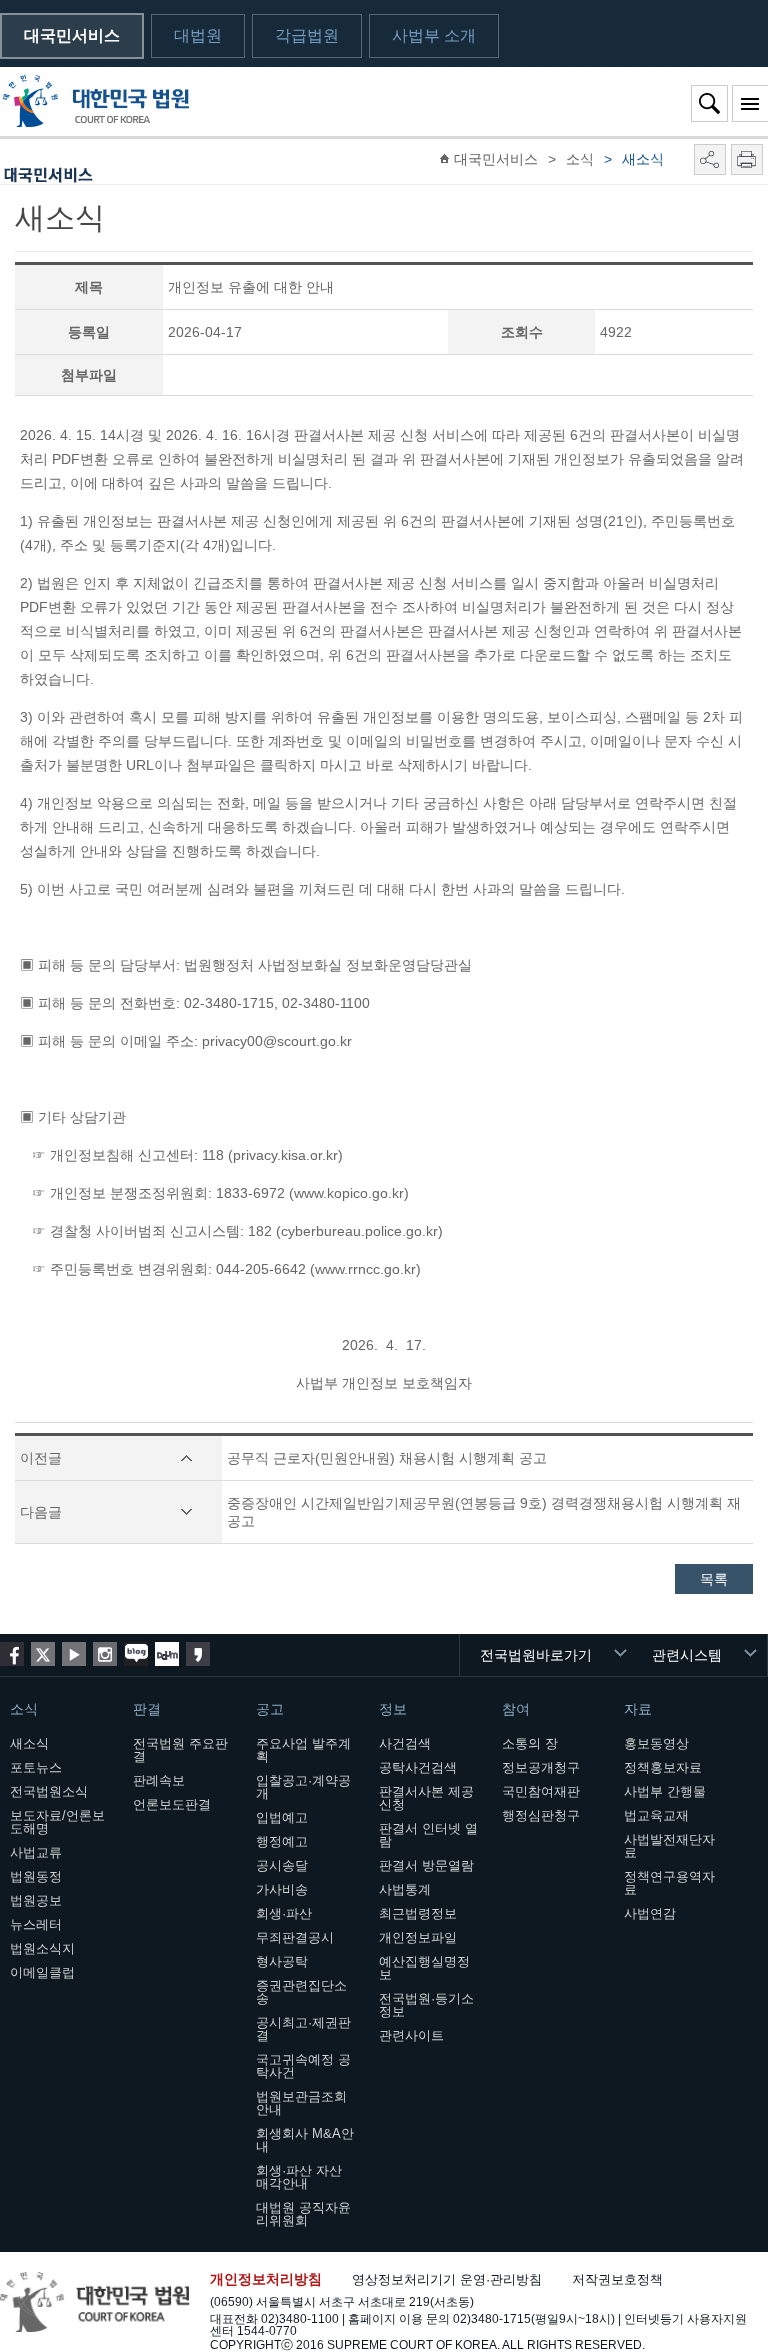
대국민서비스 (72, 35)
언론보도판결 (172, 1804)
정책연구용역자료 (669, 1883)
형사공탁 (282, 1961)
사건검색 (405, 1743)
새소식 (29, 1743)
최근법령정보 (418, 1913)
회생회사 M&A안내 (305, 2140)
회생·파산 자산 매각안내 (299, 2177)
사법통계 (405, 1889)
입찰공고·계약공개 (303, 1787)
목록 (714, 1579)
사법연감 (650, 1913)
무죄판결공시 (295, 1937)
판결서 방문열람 (426, 1865)
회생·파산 (284, 1913)
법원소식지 (42, 1948)
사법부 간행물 (665, 1791)
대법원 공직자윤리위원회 (303, 2214)
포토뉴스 (36, 1767)
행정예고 (282, 1841)
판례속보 (159, 1780)
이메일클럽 (42, 1972)
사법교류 (36, 1852)
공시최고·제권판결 (303, 2029)
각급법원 (307, 35)
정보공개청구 (541, 1767)
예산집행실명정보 (424, 1968)
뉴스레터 (36, 1924)
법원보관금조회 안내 (301, 2103)
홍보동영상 (656, 1743)
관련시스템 (687, 1655)
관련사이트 (411, 2035)
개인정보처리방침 (266, 2279)
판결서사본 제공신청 (426, 1798)
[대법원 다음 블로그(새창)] (167, 1654)
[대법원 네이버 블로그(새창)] (136, 1654)
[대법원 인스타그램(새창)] (105, 1654)
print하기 (747, 159)
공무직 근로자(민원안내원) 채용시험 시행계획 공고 (387, 1458)
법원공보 (36, 1900)
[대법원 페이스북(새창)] (12, 1654)
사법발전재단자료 (669, 1846)
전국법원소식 (49, 1791)
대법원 (198, 35)
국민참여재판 (541, 1791)
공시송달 (282, 1865)
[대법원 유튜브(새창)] (74, 1654)
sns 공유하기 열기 (710, 159)
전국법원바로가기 (536, 1655)
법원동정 (36, 1876)
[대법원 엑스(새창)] (43, 1654)
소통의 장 (530, 1743)
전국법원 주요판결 (180, 1750)
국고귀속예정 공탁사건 (303, 2066)
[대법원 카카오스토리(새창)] (198, 1654)
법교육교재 (656, 1815)
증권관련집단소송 (301, 1992)
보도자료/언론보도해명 (57, 1822)
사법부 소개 (434, 35)
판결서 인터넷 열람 (428, 1835)
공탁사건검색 (418, 1767)
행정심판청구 (541, 1815)
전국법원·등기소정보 (426, 2005)
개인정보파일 (418, 1937)
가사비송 (282, 1889)
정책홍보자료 (663, 1767)
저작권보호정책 (617, 2279)
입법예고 (282, 1817)
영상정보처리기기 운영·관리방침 (447, 2279)
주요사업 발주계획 (303, 1750)
